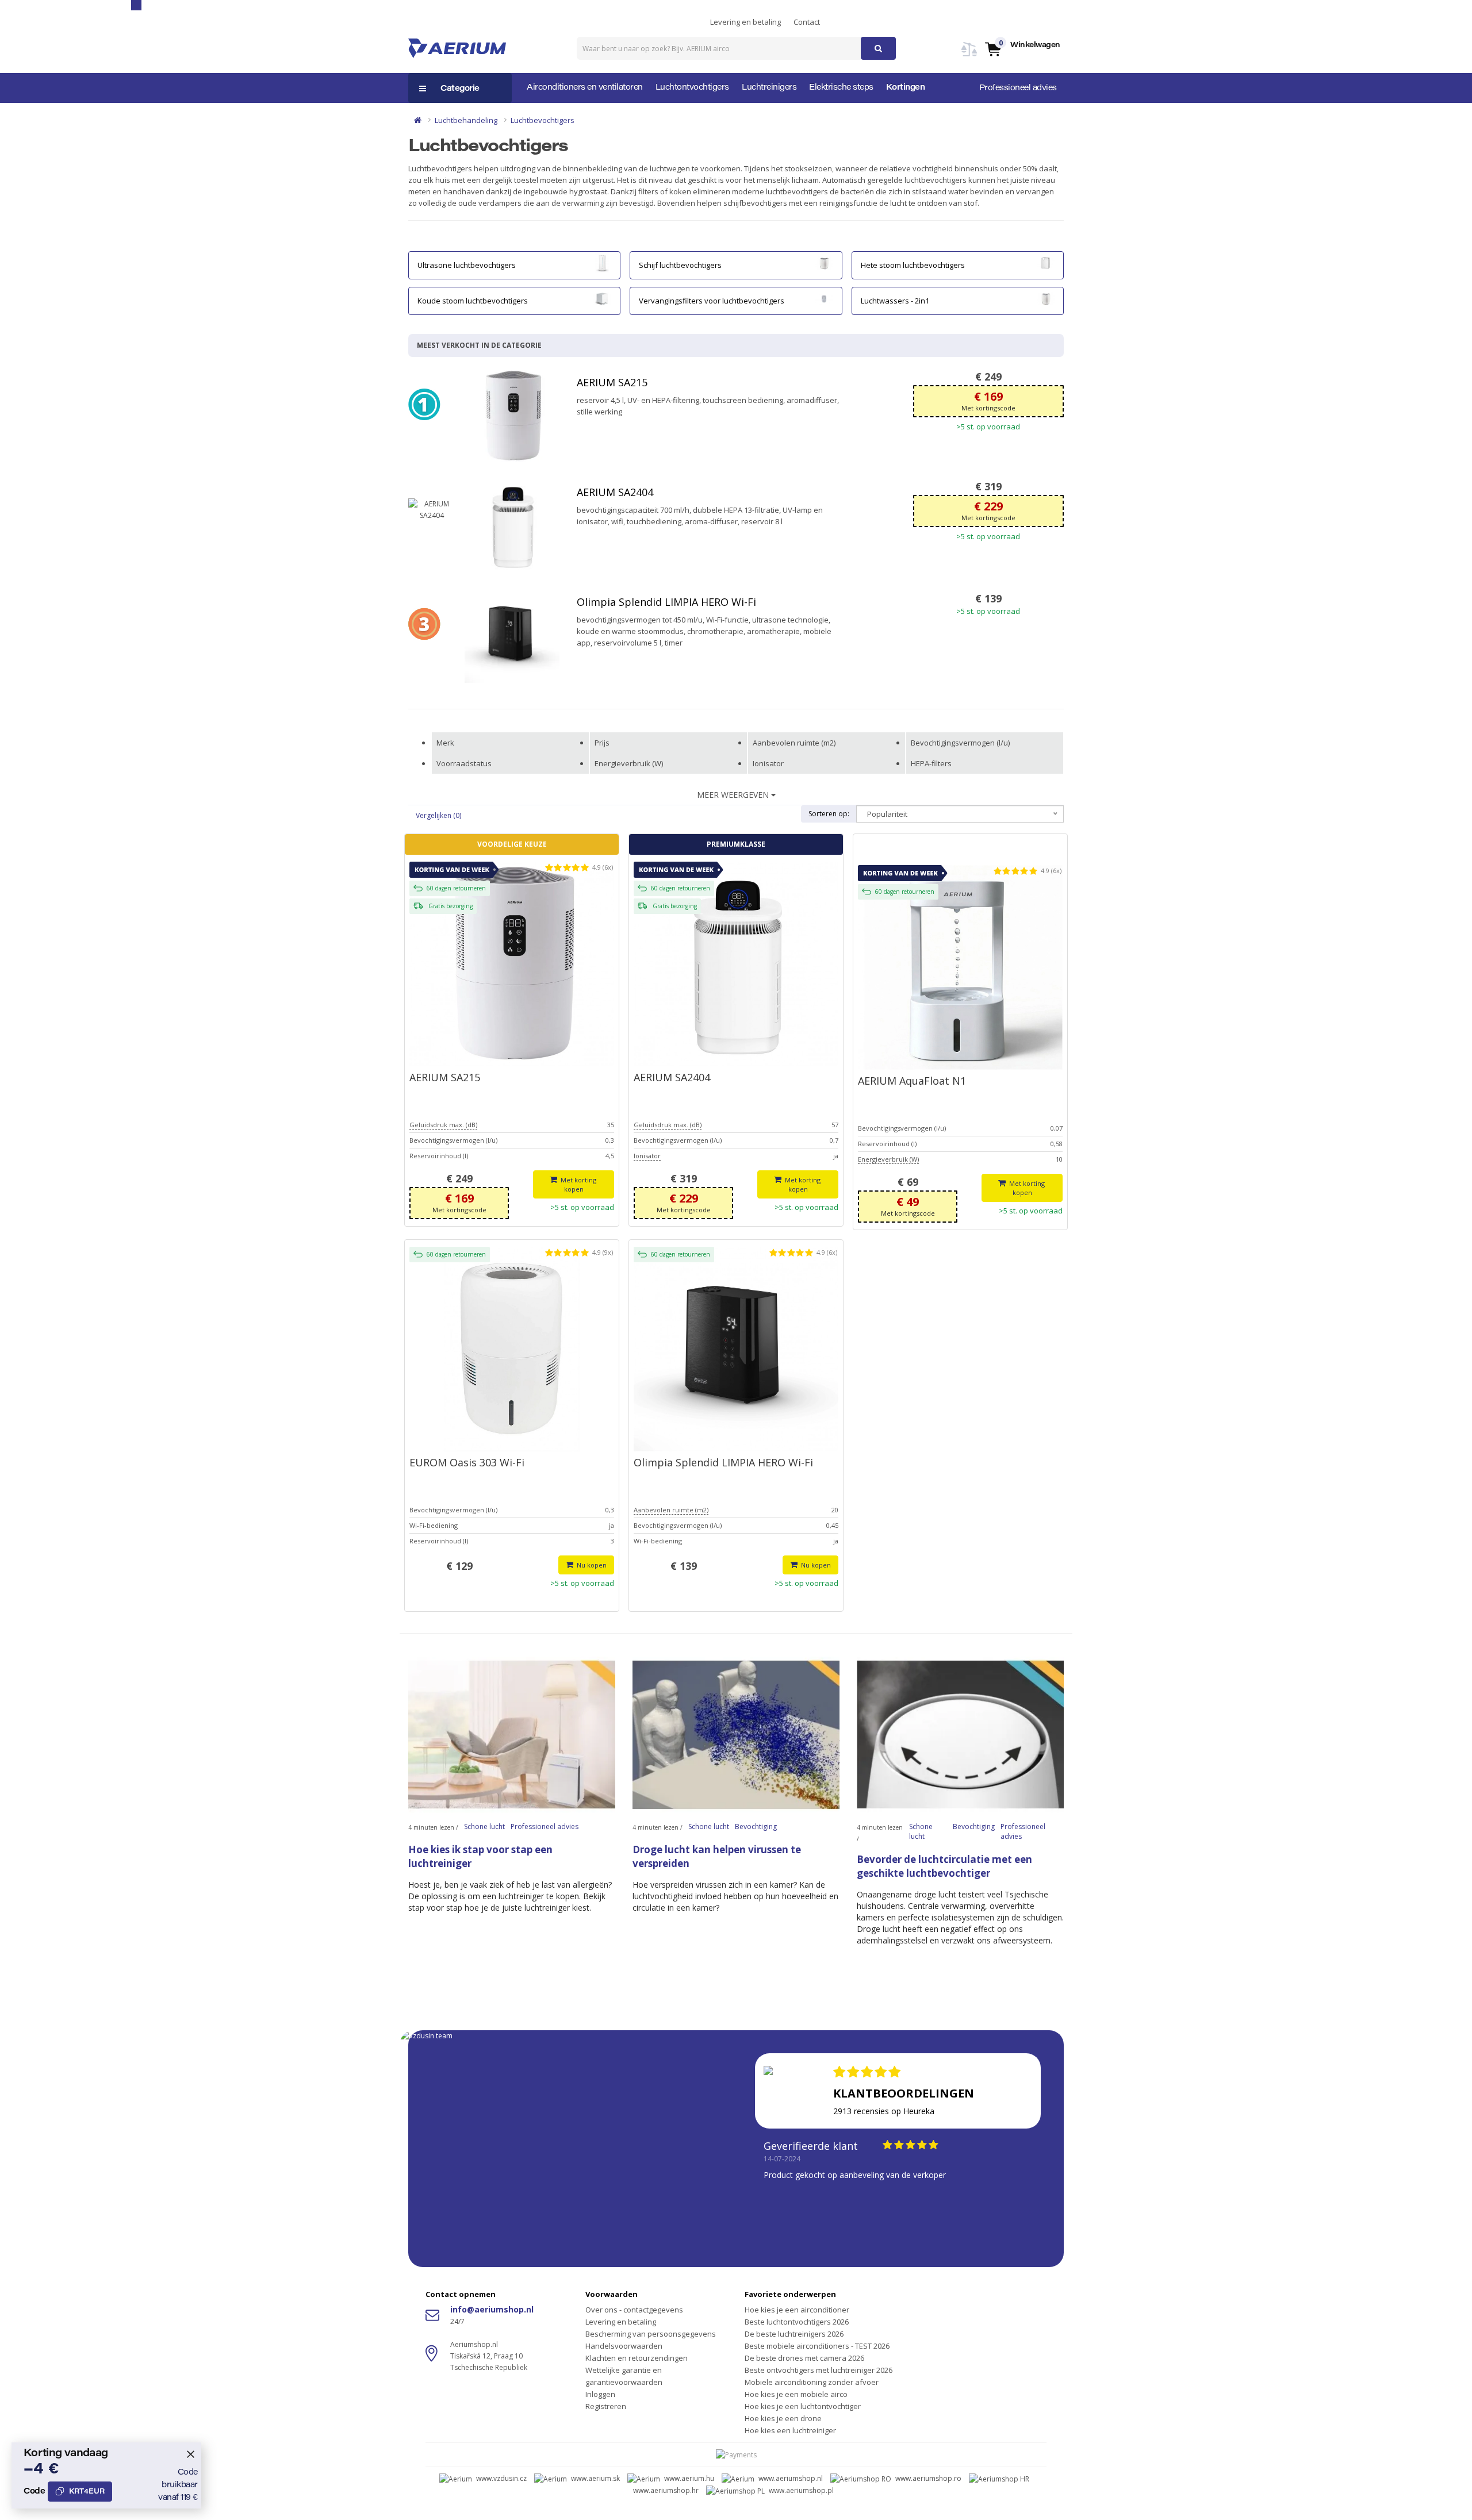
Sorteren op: (829, 814)
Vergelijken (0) (438, 815)
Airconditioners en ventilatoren (585, 88)
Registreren (606, 2406)
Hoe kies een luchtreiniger (790, 2430)
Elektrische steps (841, 88)
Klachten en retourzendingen (637, 2358)
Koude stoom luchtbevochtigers (473, 301)
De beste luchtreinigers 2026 (794, 2334)
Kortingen (906, 88)
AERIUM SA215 (612, 382)
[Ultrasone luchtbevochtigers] (602, 263)
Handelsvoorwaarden (624, 2346)
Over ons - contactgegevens (634, 2310)
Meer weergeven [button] (734, 795)
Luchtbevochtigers (543, 120)
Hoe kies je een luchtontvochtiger (803, 2406)
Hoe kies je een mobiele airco (796, 2394)
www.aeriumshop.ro (928, 2478)
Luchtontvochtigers (692, 88)
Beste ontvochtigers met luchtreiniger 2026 (819, 2370)
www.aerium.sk (595, 2478)
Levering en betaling (745, 22)
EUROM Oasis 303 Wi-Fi (467, 1462)
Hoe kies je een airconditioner (797, 2310)
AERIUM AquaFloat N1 (912, 1081)
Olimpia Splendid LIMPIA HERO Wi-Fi (666, 602)
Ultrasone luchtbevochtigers (467, 265)
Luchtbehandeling (466, 120)
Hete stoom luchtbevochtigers (913, 265)
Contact (807, 22)
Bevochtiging (756, 1826)
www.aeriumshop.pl (801, 2490)
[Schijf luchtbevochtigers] (824, 263)
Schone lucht (484, 1826)
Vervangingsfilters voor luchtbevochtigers (712, 301)
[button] (1022, 49)
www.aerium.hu (689, 2478)
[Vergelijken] (969, 56)
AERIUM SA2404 (615, 492)
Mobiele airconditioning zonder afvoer (812, 2382)
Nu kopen (591, 1565)
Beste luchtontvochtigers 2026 (797, 2322)
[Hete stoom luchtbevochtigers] (1046, 263)
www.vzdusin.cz (501, 2478)
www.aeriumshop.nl (791, 2478)
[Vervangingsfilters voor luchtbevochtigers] (824, 298)
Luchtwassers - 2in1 (895, 301)
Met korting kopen (578, 1184)
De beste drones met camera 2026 (804, 2358)
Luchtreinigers (769, 88)
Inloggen (600, 2394)
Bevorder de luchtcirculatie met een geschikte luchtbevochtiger (944, 1866)
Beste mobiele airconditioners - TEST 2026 (817, 2346)
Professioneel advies (1018, 89)
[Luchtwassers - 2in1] (1046, 298)
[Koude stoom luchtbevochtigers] (602, 298)
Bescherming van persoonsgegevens (651, 2334)
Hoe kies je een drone (783, 2418)
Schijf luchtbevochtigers (680, 265)
